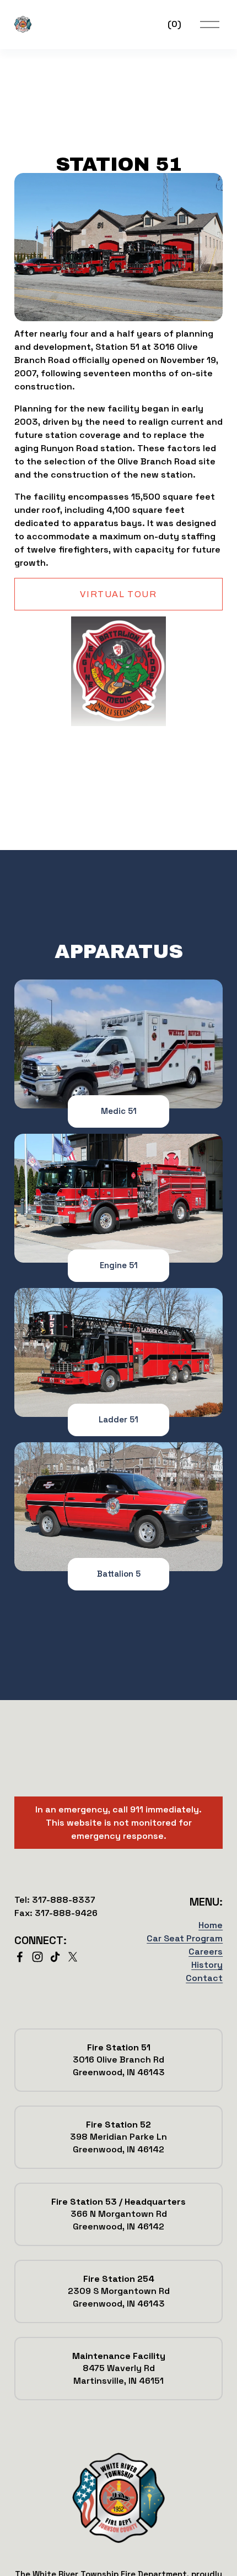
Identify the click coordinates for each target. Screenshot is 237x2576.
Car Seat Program (185, 1938)
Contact (204, 1978)
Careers (206, 1952)
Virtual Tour (118, 594)
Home (211, 1925)
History (207, 1965)
